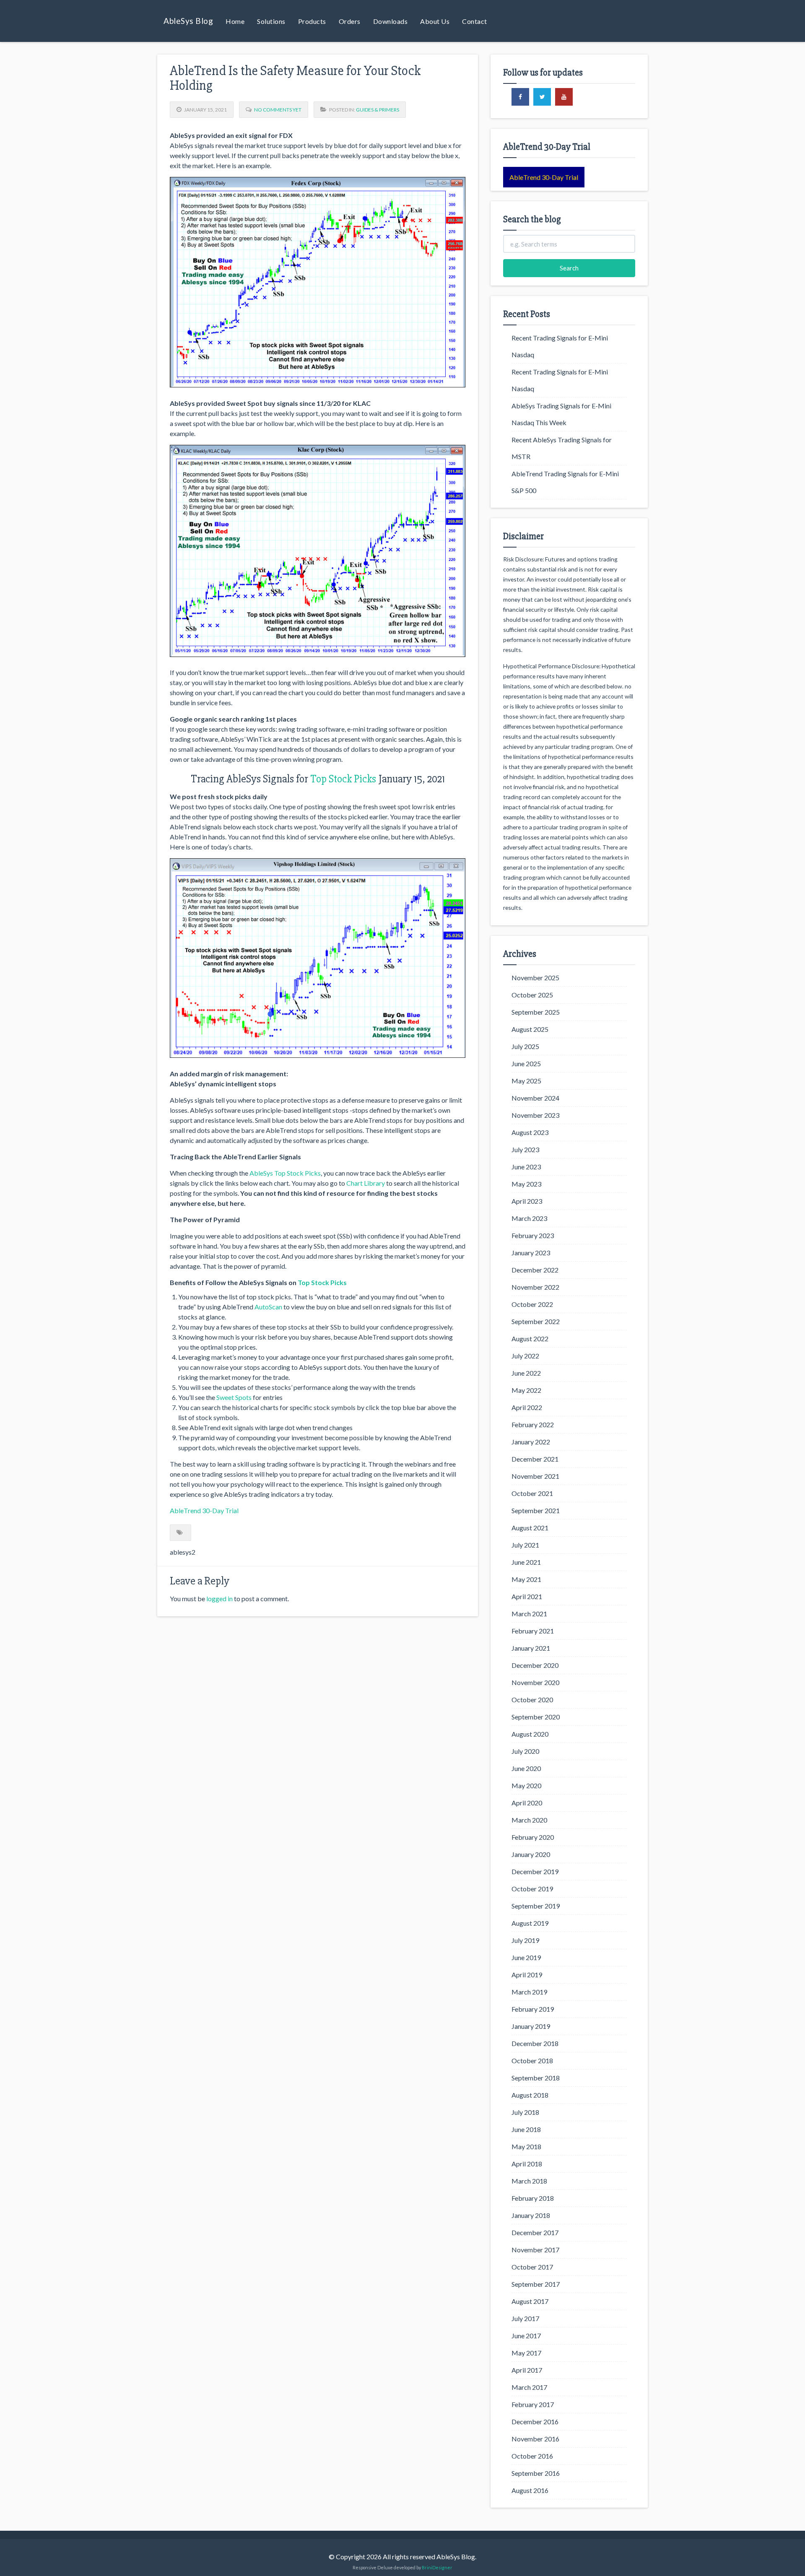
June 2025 (526, 1063)
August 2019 (530, 1923)
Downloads (391, 21)
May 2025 (526, 1081)
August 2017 (530, 2301)
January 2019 (531, 2026)
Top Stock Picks (343, 779)
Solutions (271, 21)
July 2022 (525, 1356)
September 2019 (536, 1906)
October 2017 (532, 2267)
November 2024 (535, 1098)
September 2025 (536, 1012)
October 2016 (532, 2456)
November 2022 (535, 1287)
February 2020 (533, 1837)
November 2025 (535, 978)
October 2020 (532, 1700)
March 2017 (529, 2387)
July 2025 (525, 1046)
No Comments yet (278, 110)
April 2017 (527, 2370)
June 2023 (526, 1167)
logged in (219, 1598)
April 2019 (527, 1975)
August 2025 (530, 1029)
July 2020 (525, 1751)
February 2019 (533, 2009)
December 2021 (535, 1459)
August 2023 (530, 1132)
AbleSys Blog (188, 21)
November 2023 (535, 1115)
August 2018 (530, 2095)
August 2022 (530, 1339)
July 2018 (525, 2112)
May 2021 (526, 1579)
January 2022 (531, 1442)
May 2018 (526, 2146)
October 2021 (532, 1493)
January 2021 (531, 1648)
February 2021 (533, 1631)
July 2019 (525, 1940)
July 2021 (525, 1545)
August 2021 (530, 1528)
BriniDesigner (437, 2567)
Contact (475, 21)
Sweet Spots (234, 1397)
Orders (350, 21)
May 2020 (526, 1785)
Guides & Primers (378, 110)
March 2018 (529, 2181)
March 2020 (529, 1820)
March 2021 (529, 1614)
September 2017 (536, 2284)
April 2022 (527, 1407)
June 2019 (526, 1957)
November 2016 (535, 2439)
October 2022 (532, 1304)
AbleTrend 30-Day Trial (204, 1510)
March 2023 (529, 1218)
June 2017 (526, 2336)
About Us (435, 21)
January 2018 (531, 2215)
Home (235, 21)
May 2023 (526, 1184)
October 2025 (532, 995)
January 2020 (531, 1854)
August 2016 (530, 2490)
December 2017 (535, 2232)
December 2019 (535, 1871)
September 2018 (536, 2078)
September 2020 (536, 1717)
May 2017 (526, 2353)
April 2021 (527, 1596)
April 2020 (527, 1803)
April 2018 (527, 2164)
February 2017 (533, 2404)
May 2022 (526, 1390)
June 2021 (526, 1562)
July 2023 (525, 1149)
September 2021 (536, 1510)
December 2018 (535, 2043)
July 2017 (525, 2318)
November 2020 (535, 1682)
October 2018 (532, 2061)
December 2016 (535, 2421)
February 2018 (533, 2198)
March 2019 (529, 1992)
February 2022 (533, 1424)
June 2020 (526, 1768)
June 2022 (526, 1373)
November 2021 (535, 1476)
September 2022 (536, 1321)
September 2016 (536, 2473)
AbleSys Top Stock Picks (285, 1173)
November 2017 (535, 2250)
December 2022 (535, 1270)
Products (312, 21)
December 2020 (535, 1665)
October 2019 (532, 1889)
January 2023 (531, 1253)
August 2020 (530, 1734)
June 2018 (526, 2129)
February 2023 (533, 1235)
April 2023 (527, 1201)
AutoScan (268, 1307)
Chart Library (366, 1183)
